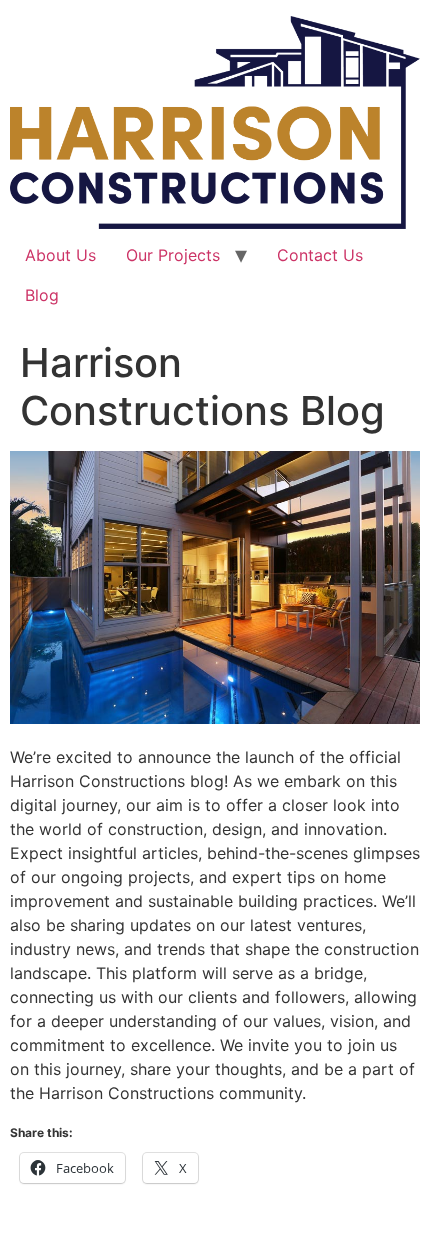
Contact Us (320, 255)
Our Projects (173, 255)
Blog (42, 295)
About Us (60, 255)
